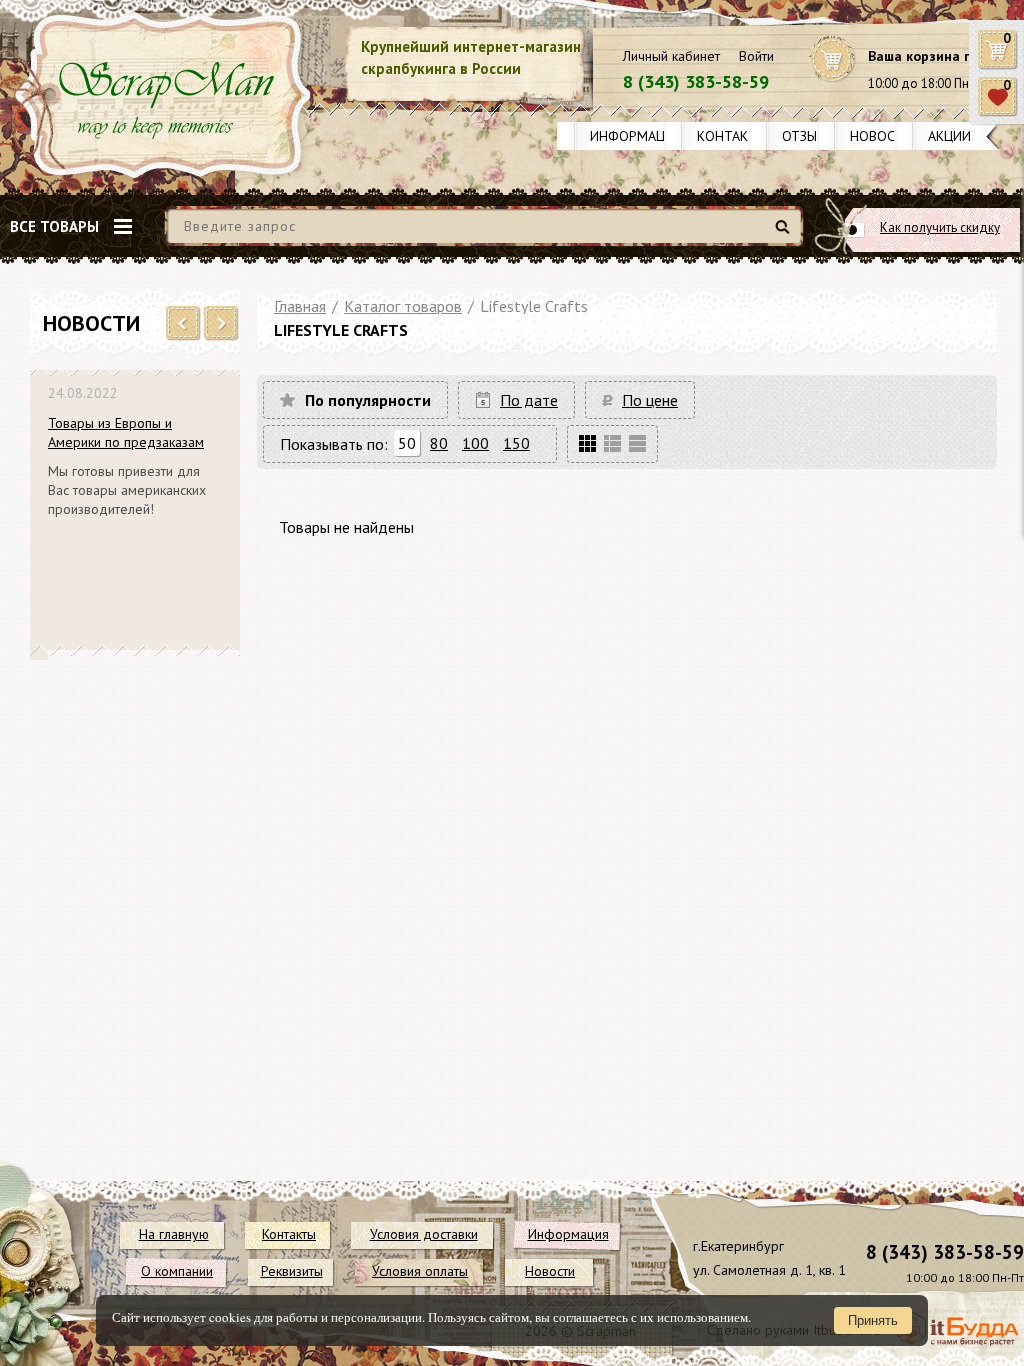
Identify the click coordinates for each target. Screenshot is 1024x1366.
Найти (785, 234)
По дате (529, 400)
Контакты (732, 136)
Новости (881, 136)
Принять (873, 1320)
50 (407, 443)
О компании (177, 1271)
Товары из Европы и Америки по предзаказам (126, 432)
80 (439, 443)
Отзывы (808, 136)
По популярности (368, 400)
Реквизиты (292, 1271)
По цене (650, 400)
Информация (636, 136)
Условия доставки (424, 1234)
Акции (949, 136)
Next (221, 324)
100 (475, 443)
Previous (183, 324)
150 (516, 443)
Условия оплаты (420, 1271)
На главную (174, 1234)
